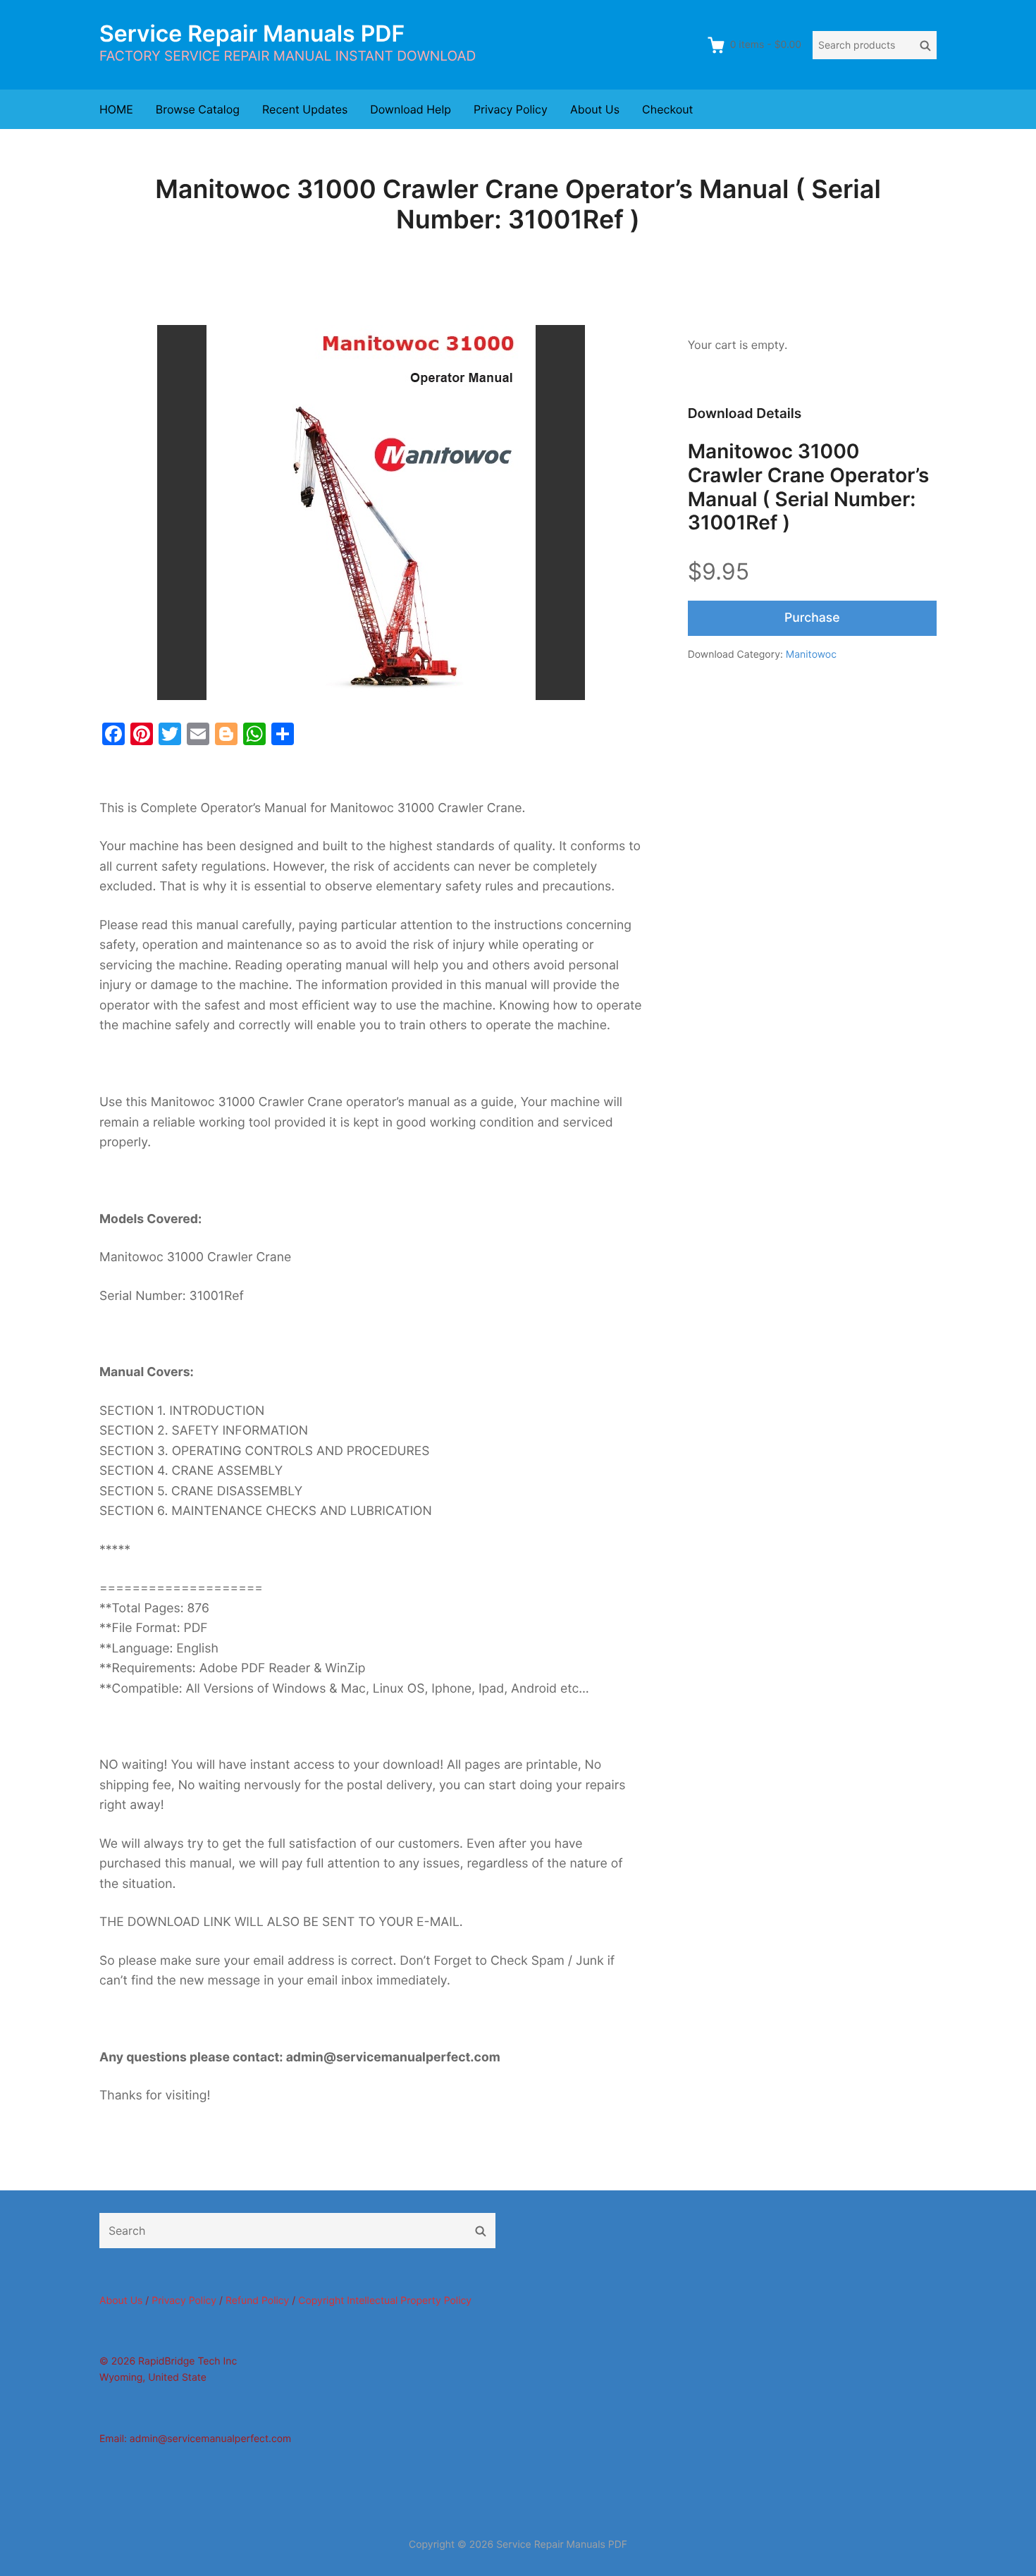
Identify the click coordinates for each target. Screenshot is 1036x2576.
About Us (595, 109)
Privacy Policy (511, 109)
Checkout (667, 109)
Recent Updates (305, 109)
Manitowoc (811, 655)
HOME (116, 109)
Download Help (411, 109)
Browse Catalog (198, 109)
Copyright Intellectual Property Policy (385, 2301)
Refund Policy (257, 2301)
